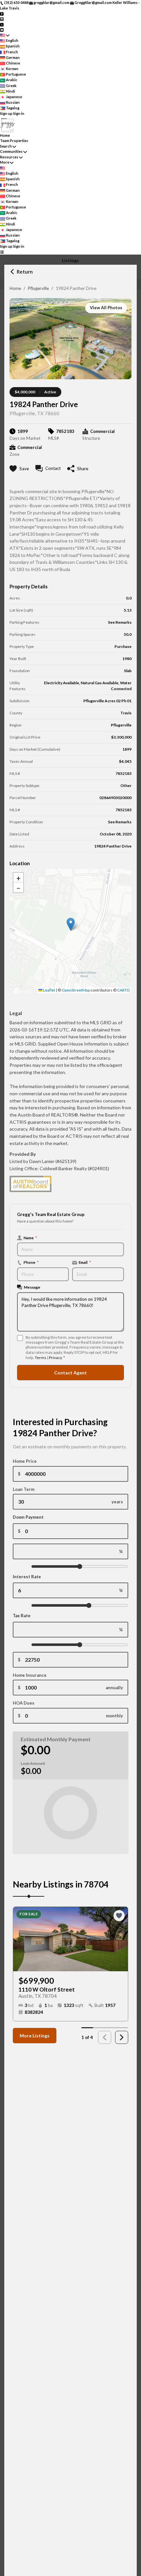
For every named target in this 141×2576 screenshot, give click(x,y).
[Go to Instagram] (2, 19)
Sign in (19, 113)
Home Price (25, 1461)
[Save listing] (119, 1916)
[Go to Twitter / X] (2, 24)
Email (85, 1262)
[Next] (122, 2037)
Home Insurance (30, 1675)
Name (30, 1238)
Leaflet (49, 990)
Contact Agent (70, 1373)
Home (15, 288)
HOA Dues (24, 1703)
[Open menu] (2, 252)
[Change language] (5, 35)
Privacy (55, 1358)
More (5, 162)
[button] (71, 924)
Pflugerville (38, 288)
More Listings (35, 2036)
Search (6, 146)
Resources (9, 157)
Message (32, 1287)
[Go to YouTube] (2, 30)
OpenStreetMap (76, 990)
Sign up (6, 113)
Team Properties (14, 141)
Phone (31, 1262)
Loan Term (24, 1489)
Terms (40, 1358)
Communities (11, 151)
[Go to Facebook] (2, 13)
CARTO (123, 990)
